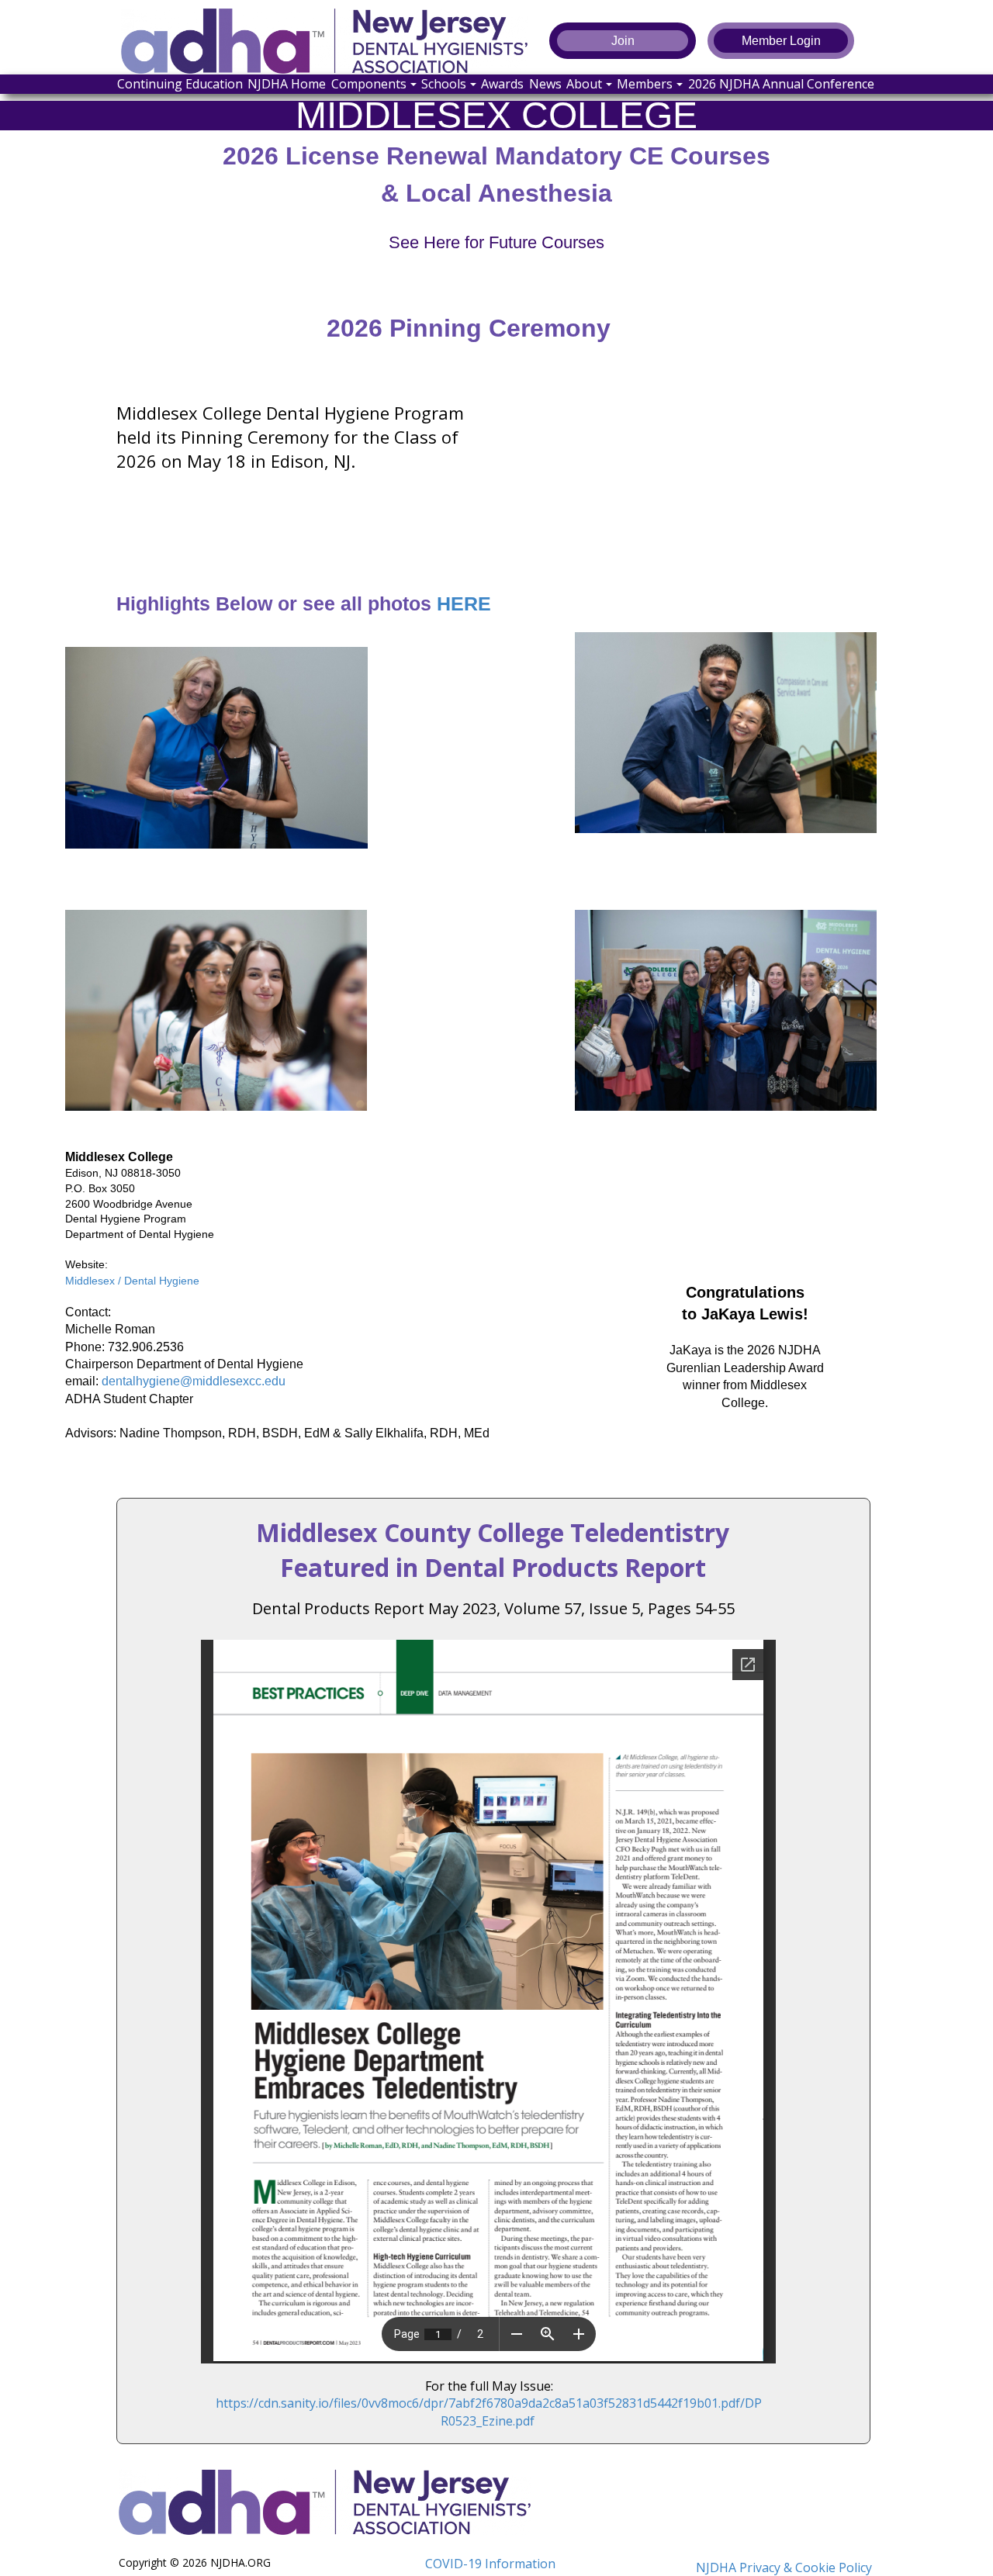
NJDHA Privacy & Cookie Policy (784, 2567)
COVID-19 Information (490, 2564)
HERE (464, 603)
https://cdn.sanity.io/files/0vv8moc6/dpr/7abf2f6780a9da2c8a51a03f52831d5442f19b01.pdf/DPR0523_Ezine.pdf (489, 2412)
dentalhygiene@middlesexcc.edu (194, 1381)
